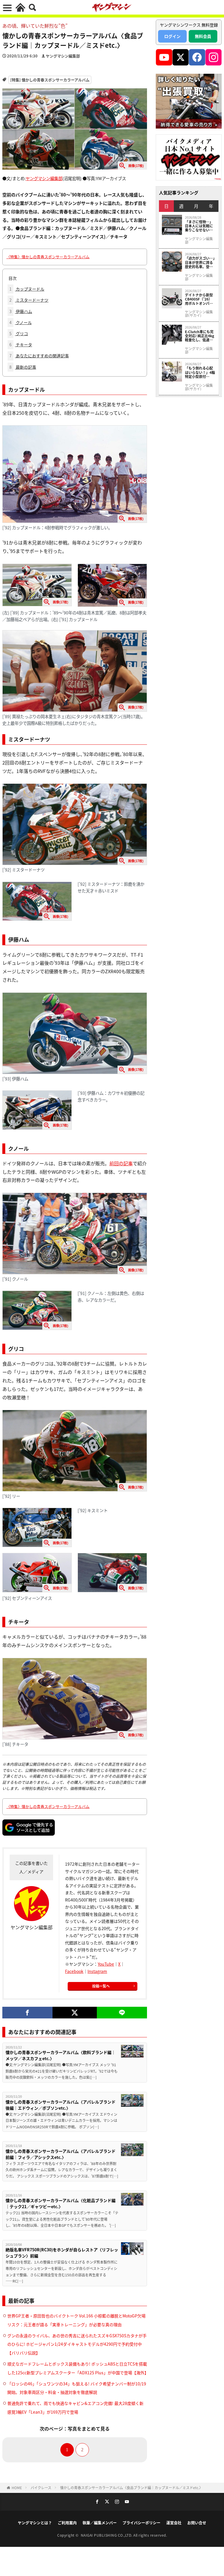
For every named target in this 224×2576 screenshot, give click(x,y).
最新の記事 (23, 367)
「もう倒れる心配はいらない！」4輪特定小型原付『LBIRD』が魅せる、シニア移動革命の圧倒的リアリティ (200, 372)
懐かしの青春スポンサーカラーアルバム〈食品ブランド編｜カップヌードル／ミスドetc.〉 (131, 2488)
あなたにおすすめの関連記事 (39, 356)
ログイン (172, 36)
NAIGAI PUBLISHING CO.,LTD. (107, 2535)
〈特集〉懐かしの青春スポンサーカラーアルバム (48, 257)
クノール (21, 322)
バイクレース (41, 2488)
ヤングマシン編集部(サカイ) (199, 314)
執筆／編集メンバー (100, 2523)
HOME (17, 2488)
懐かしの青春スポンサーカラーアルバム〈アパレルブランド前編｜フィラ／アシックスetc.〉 (61, 2154)
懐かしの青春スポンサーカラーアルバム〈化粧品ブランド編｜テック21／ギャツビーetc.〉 (61, 2203)
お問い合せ (197, 2523)
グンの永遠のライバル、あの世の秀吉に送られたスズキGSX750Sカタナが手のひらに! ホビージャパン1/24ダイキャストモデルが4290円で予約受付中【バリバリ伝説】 (77, 2344)
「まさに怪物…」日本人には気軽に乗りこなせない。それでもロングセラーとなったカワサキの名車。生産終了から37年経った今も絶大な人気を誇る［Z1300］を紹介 (199, 226)
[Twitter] (75, 2013)
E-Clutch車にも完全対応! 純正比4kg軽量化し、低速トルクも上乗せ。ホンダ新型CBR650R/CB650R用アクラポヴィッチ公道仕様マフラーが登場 (200, 336)
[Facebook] (27, 2013)
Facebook (74, 1971)
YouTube (106, 1964)
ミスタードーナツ (29, 300)
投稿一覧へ (101, 1986)
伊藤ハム (21, 311)
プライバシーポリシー (141, 2523)
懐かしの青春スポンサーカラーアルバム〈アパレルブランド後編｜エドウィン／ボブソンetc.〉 (61, 2105)
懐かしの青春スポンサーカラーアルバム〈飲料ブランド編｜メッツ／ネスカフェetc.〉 (61, 2055)
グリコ (19, 333)
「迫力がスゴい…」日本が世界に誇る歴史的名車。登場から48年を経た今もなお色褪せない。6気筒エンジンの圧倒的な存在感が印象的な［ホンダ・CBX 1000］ (200, 262)
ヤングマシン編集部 (63, 56)
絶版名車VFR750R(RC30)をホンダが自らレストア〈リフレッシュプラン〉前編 (62, 2253)
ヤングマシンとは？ (35, 2523)
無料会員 (203, 36)
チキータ (21, 345)
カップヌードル (27, 289)
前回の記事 (121, 1163)
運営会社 (174, 2523)
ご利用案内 (67, 2523)
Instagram (97, 1971)
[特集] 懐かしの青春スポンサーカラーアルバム (50, 80)
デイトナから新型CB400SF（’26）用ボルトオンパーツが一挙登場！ (199, 299)
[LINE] (122, 2013)
